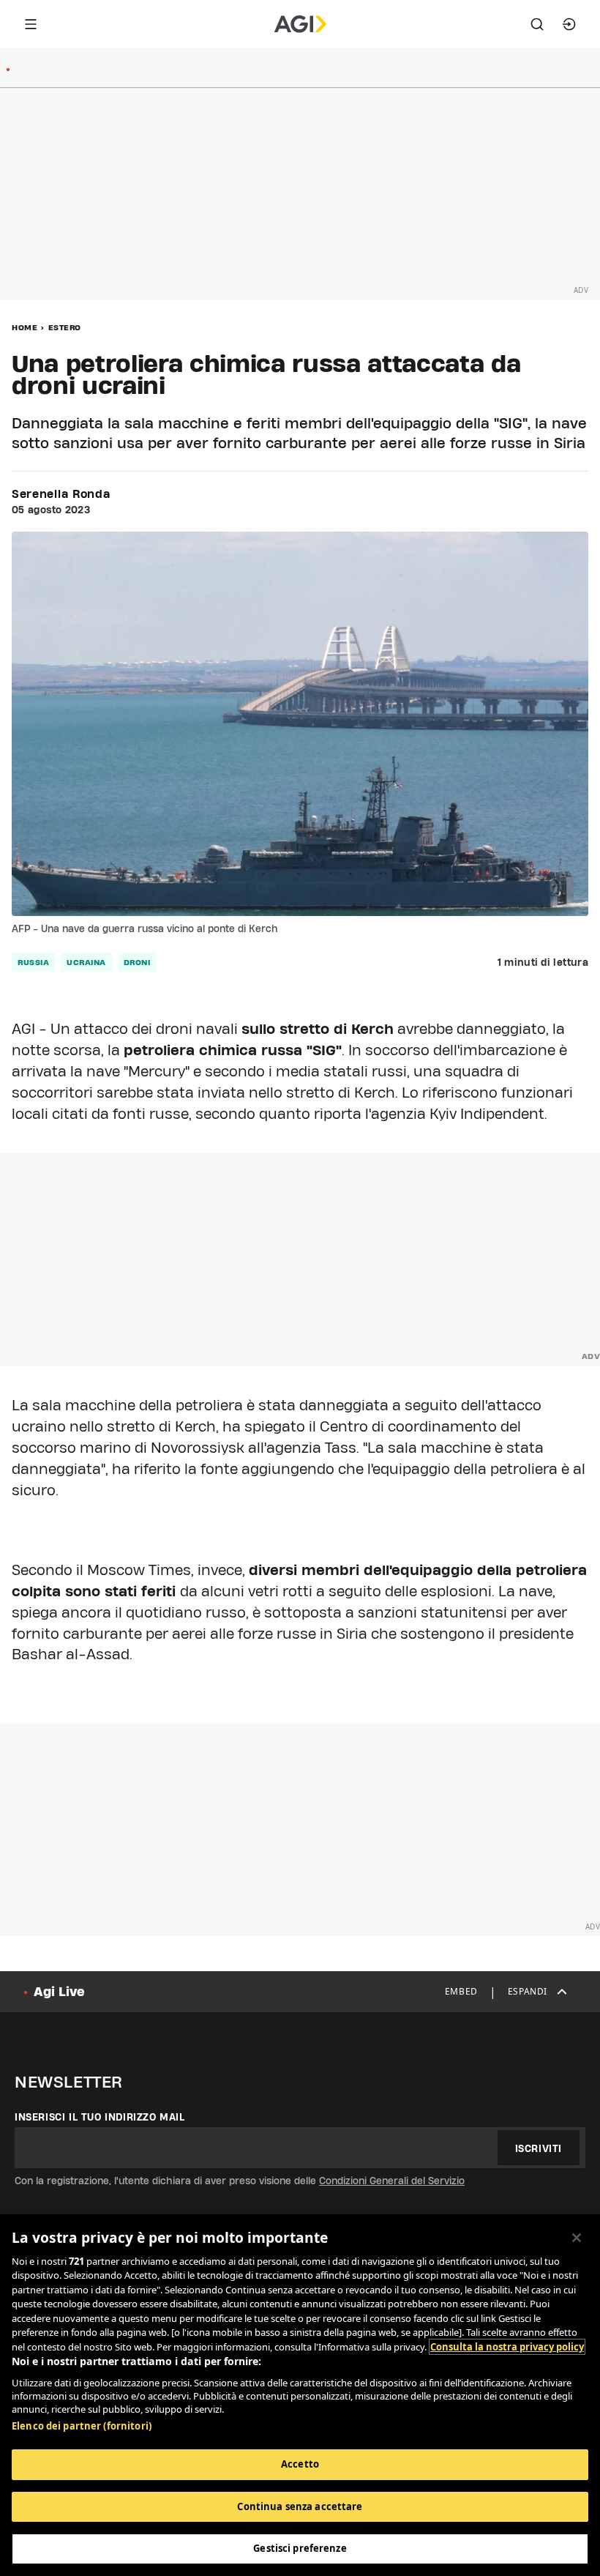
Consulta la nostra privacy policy (507, 2347)
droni (137, 962)
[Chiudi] (577, 2238)
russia (33, 962)
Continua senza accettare (300, 2506)
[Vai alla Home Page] (300, 24)
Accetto (300, 2464)
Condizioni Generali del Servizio (392, 2181)
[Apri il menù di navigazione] (31, 24)
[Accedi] (569, 24)
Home (25, 327)
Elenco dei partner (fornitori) (82, 2426)
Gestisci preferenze (300, 2548)
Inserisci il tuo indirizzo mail (100, 2117)
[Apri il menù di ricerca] (537, 24)
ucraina (86, 962)
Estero (65, 327)
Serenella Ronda (61, 494)
